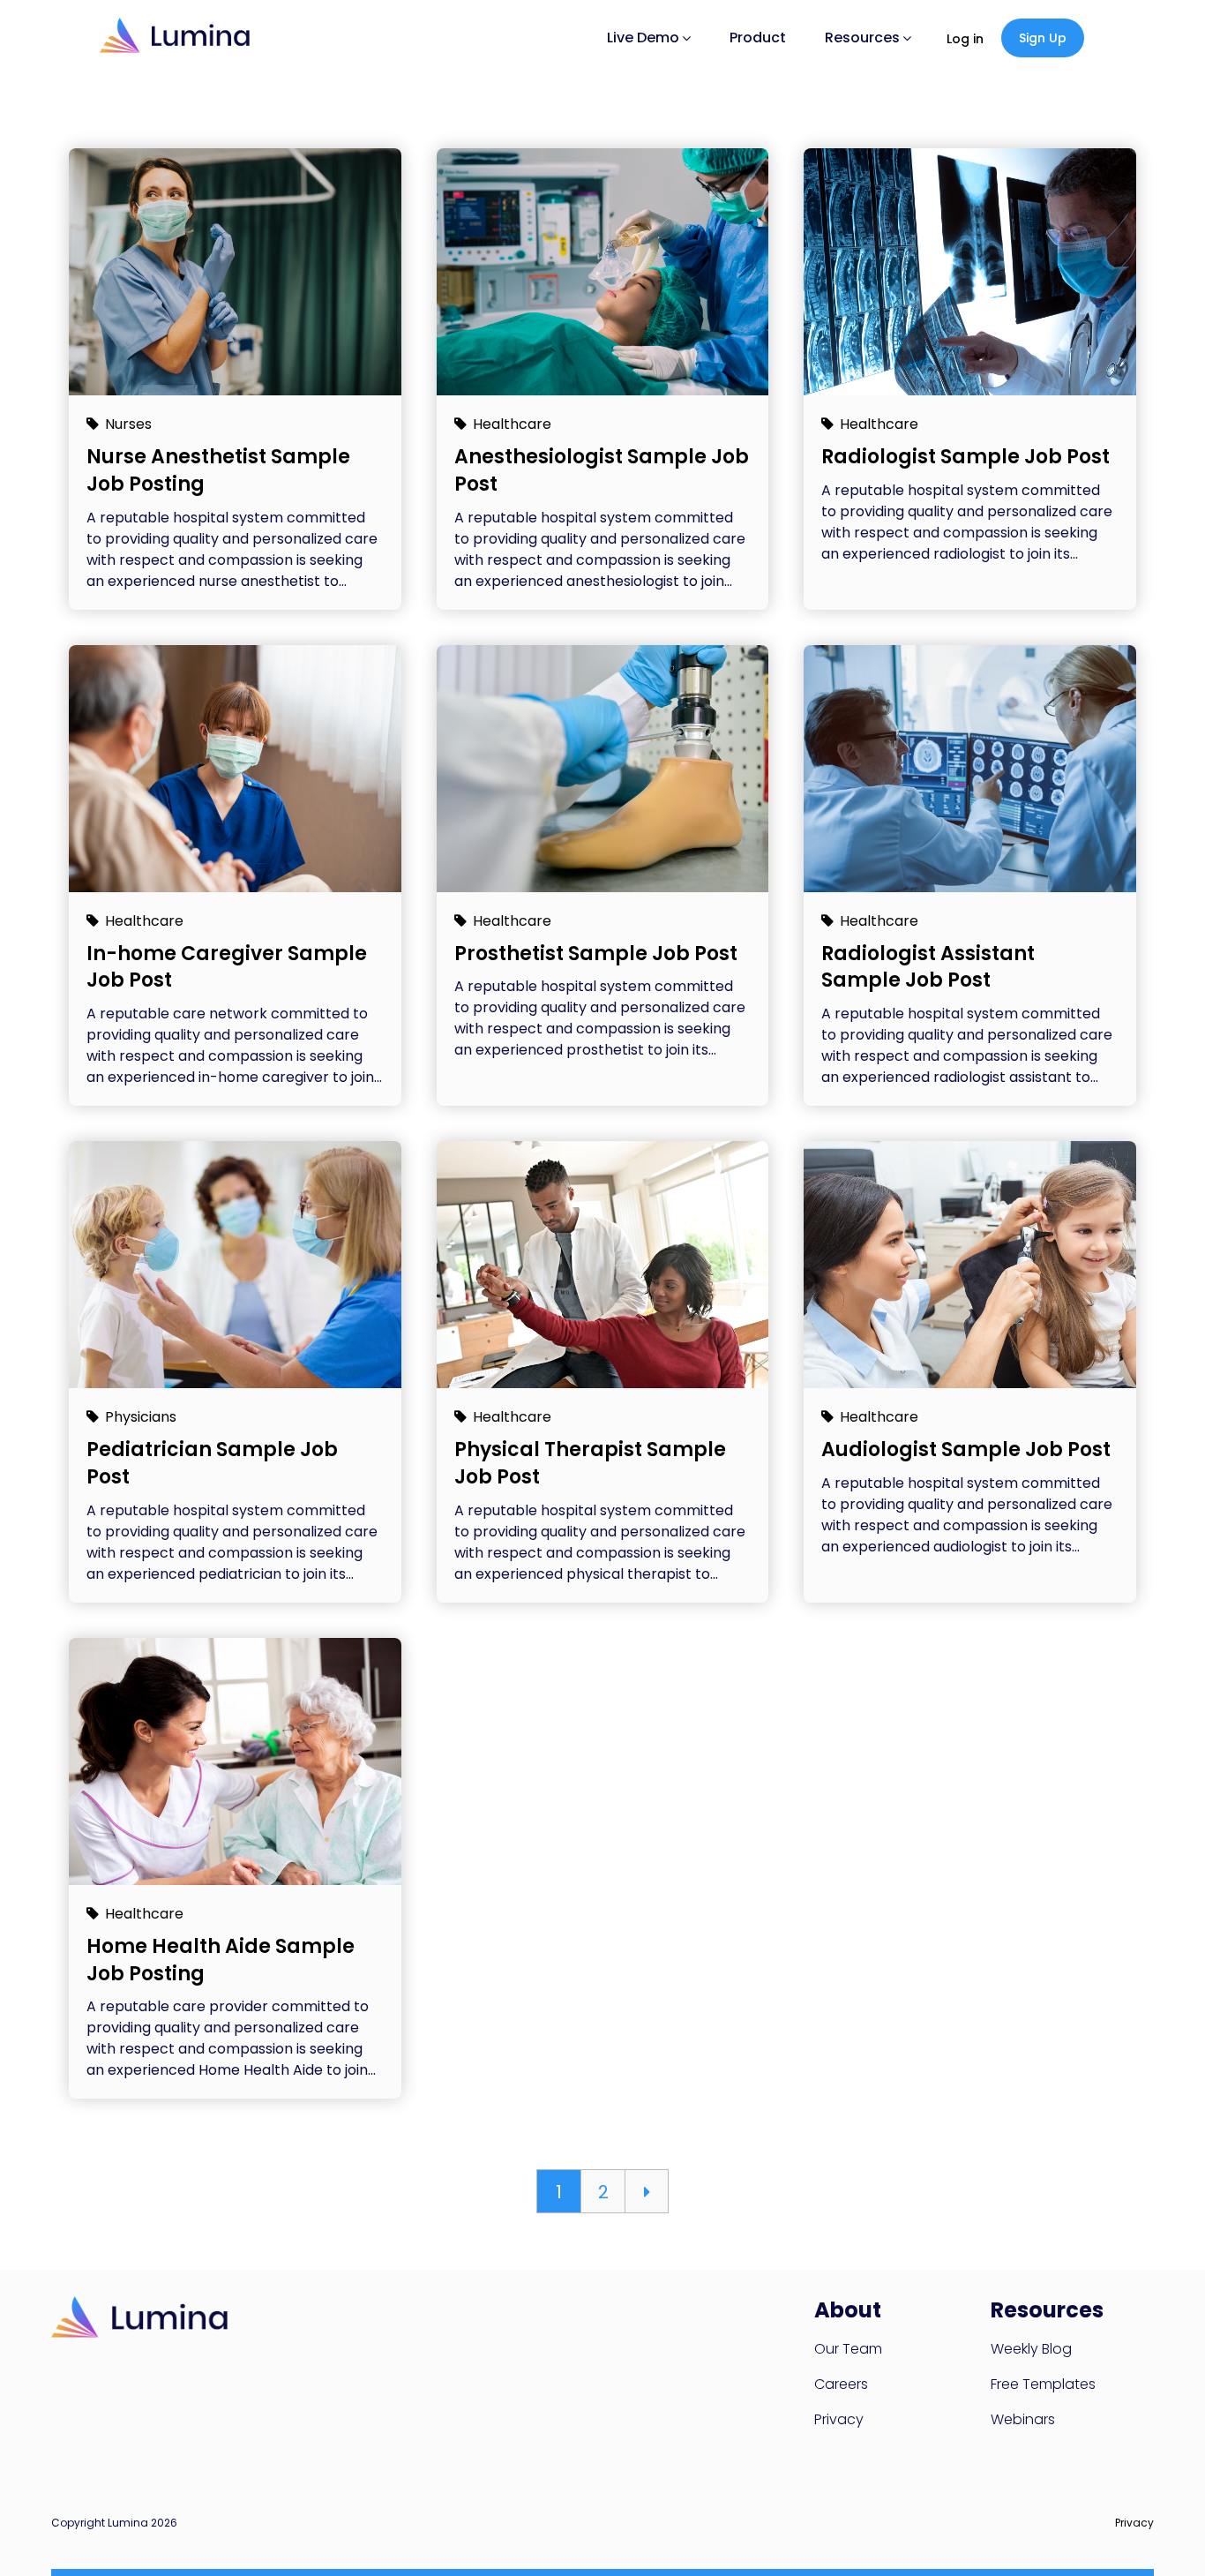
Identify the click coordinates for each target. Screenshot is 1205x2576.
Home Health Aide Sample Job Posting (221, 1960)
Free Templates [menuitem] (1043, 2384)
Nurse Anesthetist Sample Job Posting (218, 470)
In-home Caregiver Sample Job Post (227, 967)
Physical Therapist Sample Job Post (590, 1463)
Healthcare (512, 424)
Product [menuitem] (758, 38)
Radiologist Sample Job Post (965, 457)
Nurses (128, 424)
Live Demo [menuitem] (643, 38)
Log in (965, 39)
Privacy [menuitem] (839, 2419)
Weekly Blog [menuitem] (1031, 2349)
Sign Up (1043, 38)
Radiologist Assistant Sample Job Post (928, 967)
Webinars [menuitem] (1023, 2419)
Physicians (141, 1417)
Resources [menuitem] (862, 38)
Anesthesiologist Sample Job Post (602, 470)
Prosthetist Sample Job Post (596, 954)
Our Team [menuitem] (848, 2349)
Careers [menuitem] (841, 2384)
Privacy (1134, 2523)
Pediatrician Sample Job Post (212, 1463)
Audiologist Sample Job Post (966, 1449)
